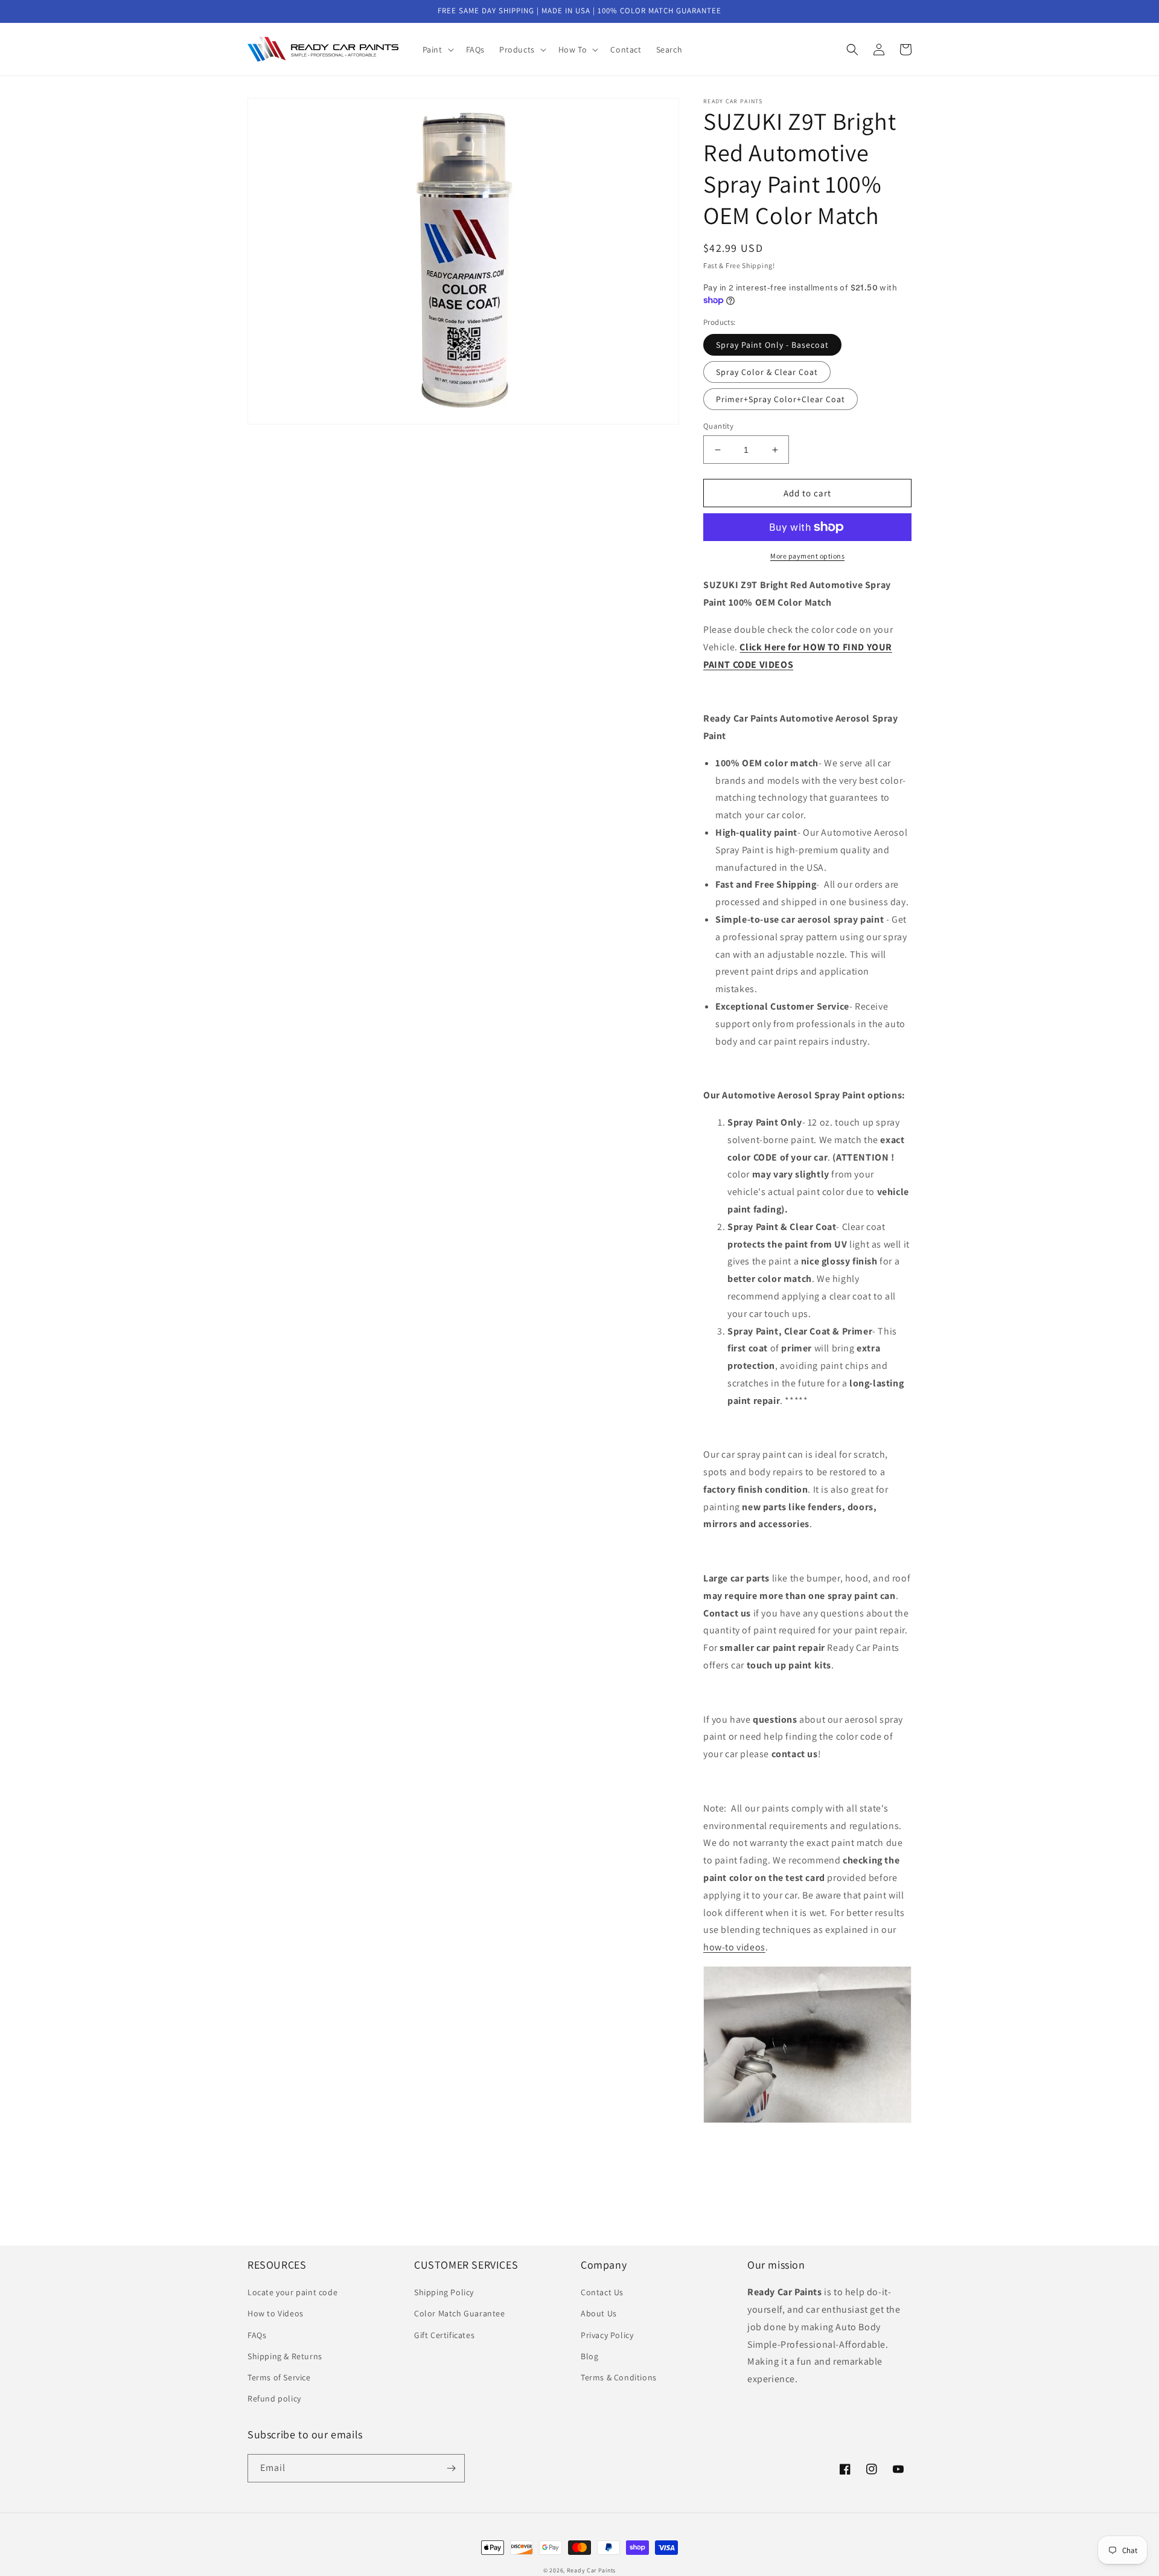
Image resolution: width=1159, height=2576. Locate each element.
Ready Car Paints (591, 2570)
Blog (589, 2356)
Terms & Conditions (619, 2377)
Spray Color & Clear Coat (767, 372)
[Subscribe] (451, 2468)
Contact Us (602, 2292)
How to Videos (276, 2313)
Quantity (718, 426)
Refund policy (274, 2398)
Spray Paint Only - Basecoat (772, 345)
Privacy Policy (607, 2335)
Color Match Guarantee (460, 2313)
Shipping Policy (444, 2292)
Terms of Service (279, 2377)
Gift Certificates (444, 2335)
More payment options (807, 556)
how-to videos (734, 1947)
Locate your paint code (292, 2292)
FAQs (257, 2335)
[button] (437, 50)
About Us (599, 2313)
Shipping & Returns (285, 2356)
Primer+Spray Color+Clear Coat (781, 399)
